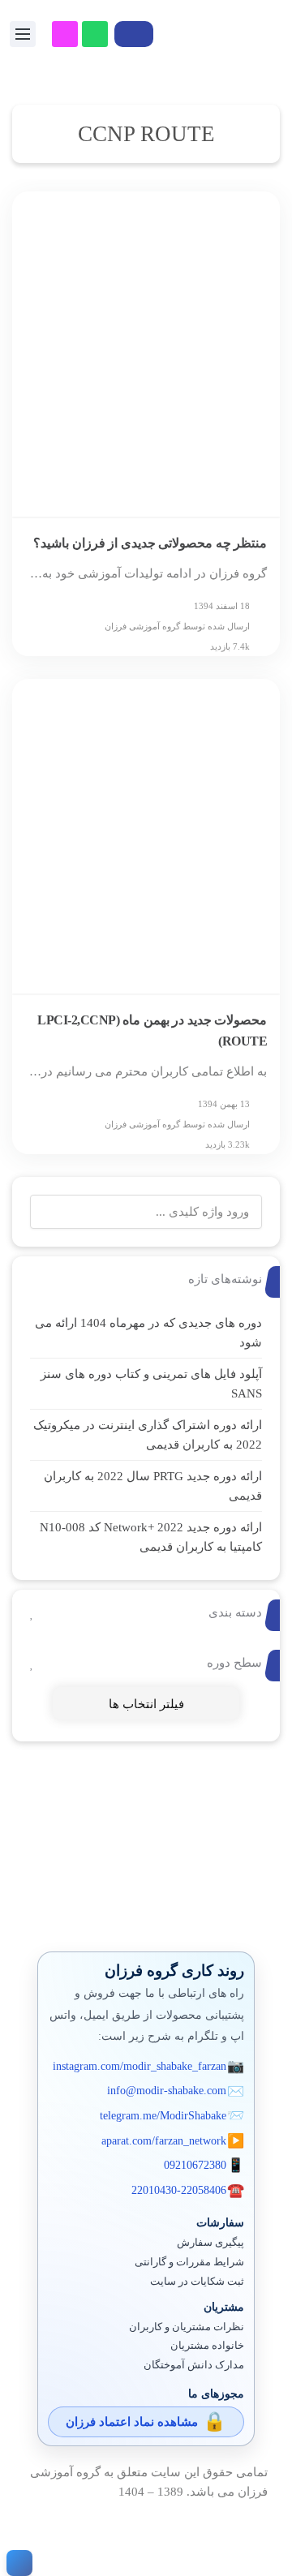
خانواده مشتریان (207, 2346)
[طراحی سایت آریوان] (16, 2563)
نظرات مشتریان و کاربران (187, 2327)
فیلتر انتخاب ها (146, 1704)
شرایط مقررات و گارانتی (189, 2262)
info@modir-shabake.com (167, 2091)
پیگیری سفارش (210, 2243)
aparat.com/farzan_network (164, 2141)
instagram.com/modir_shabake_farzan (140, 2066)
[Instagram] (65, 34)
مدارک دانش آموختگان (194, 2365)
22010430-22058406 (179, 2190)
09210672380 (195, 2165)
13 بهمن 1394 (224, 1104)
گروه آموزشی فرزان (142, 626)
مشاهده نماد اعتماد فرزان (132, 2422)
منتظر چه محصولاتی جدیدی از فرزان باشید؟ (150, 543)
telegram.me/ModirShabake (163, 2116)
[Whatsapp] (95, 34)
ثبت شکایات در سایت (197, 2282)
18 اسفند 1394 (222, 606)
